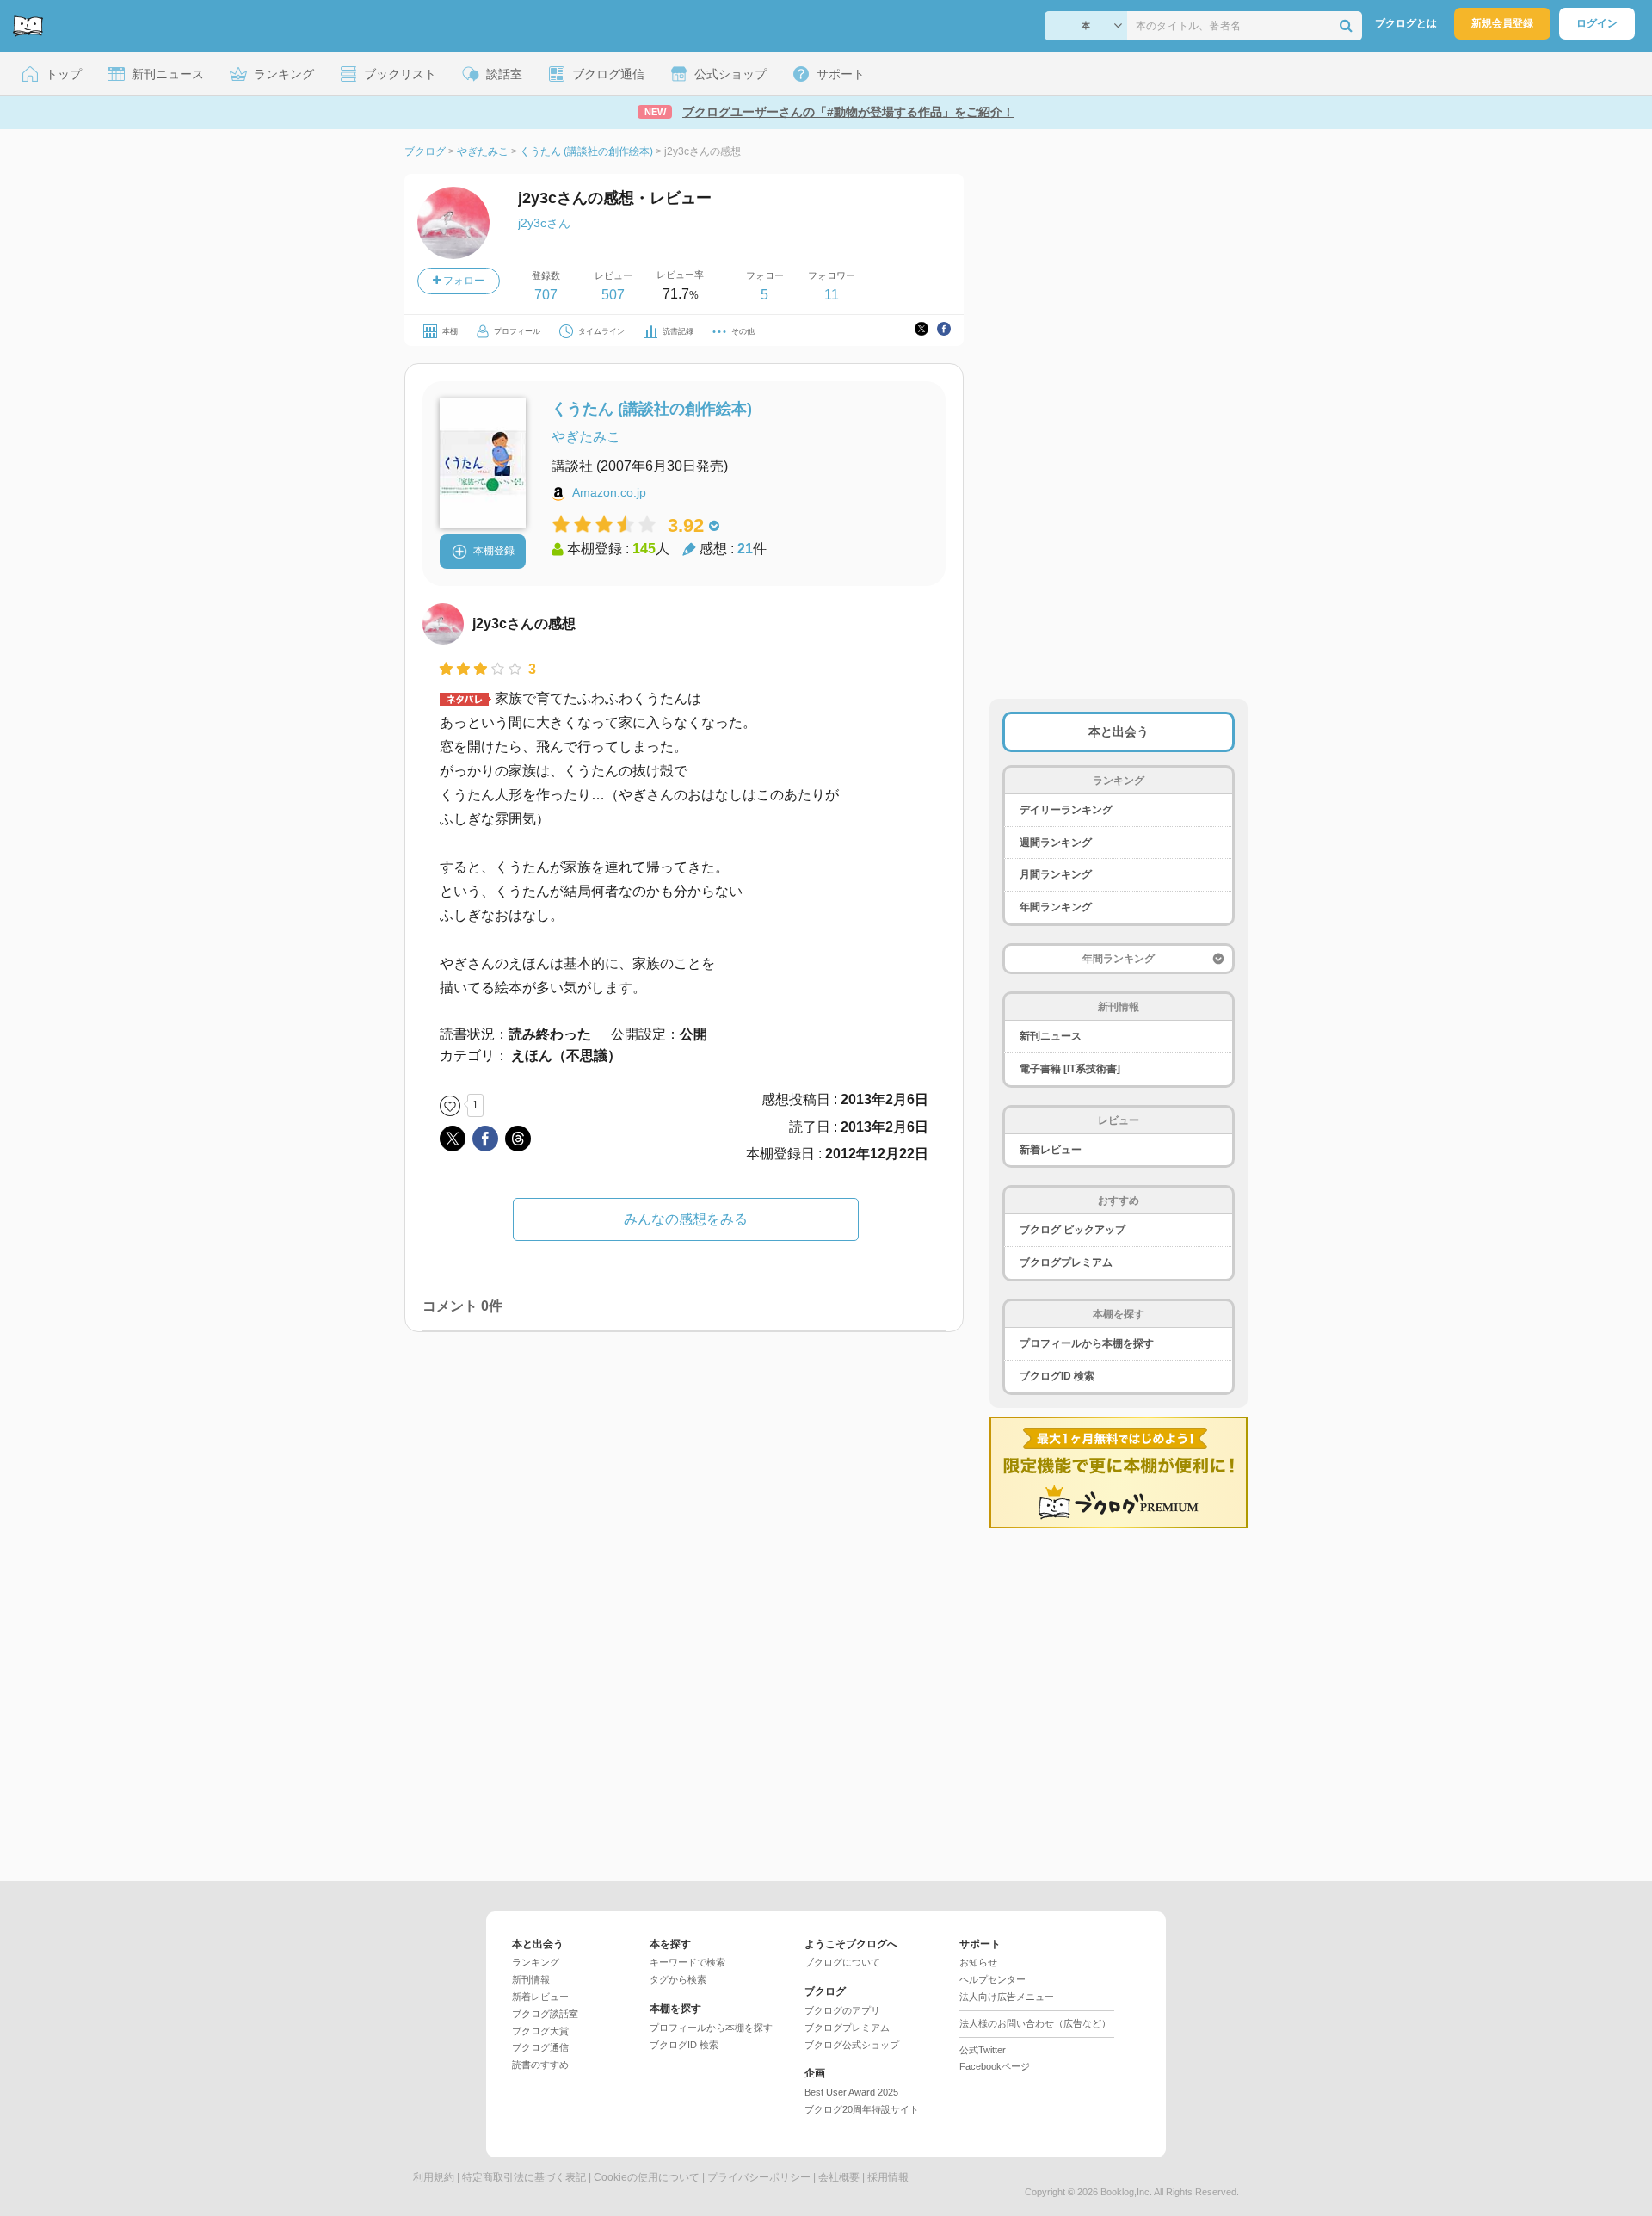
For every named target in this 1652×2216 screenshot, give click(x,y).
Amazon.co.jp (609, 492)
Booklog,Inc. (1126, 2192)
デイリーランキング (1066, 810)
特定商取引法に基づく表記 (524, 2177)
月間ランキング (1056, 874)
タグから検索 (678, 1979)
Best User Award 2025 (851, 2092)
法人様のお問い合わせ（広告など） (1035, 2023)
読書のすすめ (540, 2065)
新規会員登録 (1502, 23)
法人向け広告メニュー (1007, 1997)
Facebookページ (995, 2066)
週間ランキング (1056, 843)
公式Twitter (983, 2050)
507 (613, 295)
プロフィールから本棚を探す (1087, 1343)
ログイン (1597, 23)
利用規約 (434, 2177)
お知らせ (978, 1962)
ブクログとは (1406, 23)
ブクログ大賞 (540, 2031)
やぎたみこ (586, 437)
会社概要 (839, 2177)
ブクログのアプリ (842, 2010)
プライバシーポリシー (759, 2177)
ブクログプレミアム (1066, 1262)
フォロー (462, 281)
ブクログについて (842, 1962)
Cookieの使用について (647, 2177)
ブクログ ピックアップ (1073, 1230)
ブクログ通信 (540, 2047)
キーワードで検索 (687, 1962)
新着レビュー (1051, 1150)
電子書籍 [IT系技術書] (1070, 1069)
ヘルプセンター (992, 1979)
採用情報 (888, 2177)
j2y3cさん (544, 223)
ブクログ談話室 (545, 2014)
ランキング (536, 1962)
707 (546, 295)
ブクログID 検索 (1057, 1376)
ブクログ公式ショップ (852, 2045)
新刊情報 (531, 1979)
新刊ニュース (1051, 1036)
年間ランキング (1056, 907)
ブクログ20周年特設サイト (862, 2109)
